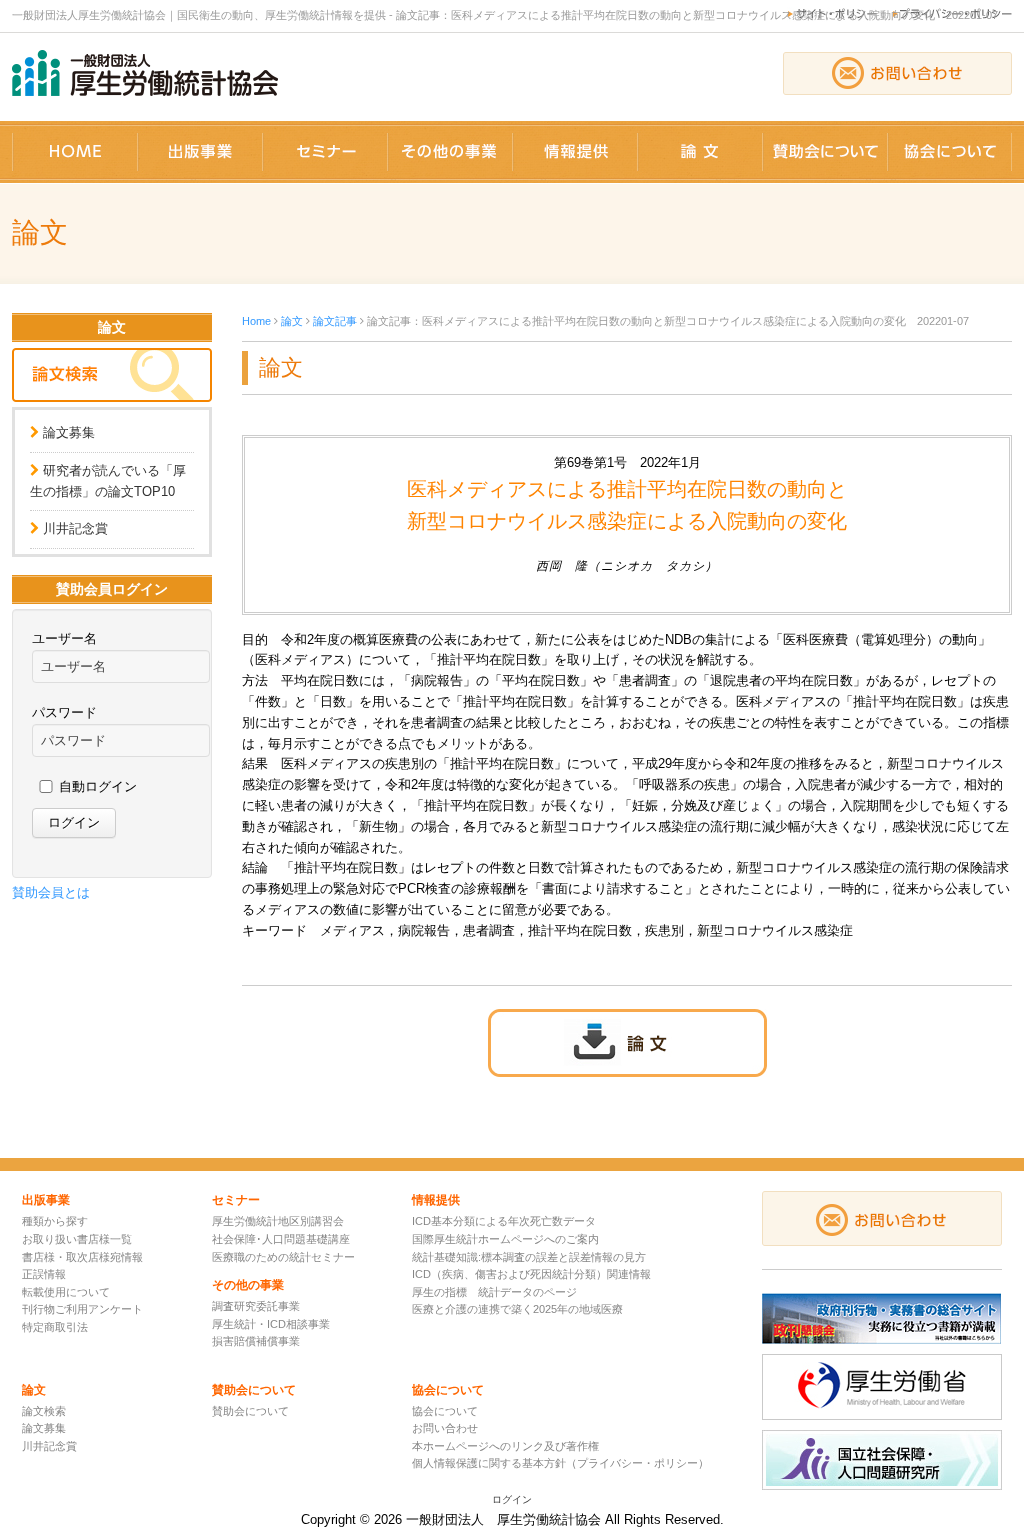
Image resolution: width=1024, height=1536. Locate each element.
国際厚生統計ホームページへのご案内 (505, 1239)
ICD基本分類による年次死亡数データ (504, 1221)
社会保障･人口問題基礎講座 (281, 1239)
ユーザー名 (64, 638)
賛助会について (250, 1411)
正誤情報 (44, 1274)
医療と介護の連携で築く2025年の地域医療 (517, 1309)
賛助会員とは (51, 892)
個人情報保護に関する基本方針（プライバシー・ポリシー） (560, 1463)
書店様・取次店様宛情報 (82, 1257)
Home (256, 321)
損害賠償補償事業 (256, 1341)
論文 (292, 321)
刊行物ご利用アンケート (82, 1309)
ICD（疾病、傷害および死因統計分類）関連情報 (531, 1274)
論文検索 (44, 1411)
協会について (445, 1411)
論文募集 (69, 432)
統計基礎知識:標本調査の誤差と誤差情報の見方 (529, 1257)
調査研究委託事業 (256, 1306)
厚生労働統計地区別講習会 (278, 1221)
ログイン (512, 1499)
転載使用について (66, 1292)
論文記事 (335, 321)
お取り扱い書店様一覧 (77, 1239)
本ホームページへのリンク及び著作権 (505, 1446)
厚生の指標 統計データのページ (494, 1292)
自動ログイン (98, 786)
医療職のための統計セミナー (283, 1257)
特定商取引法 (55, 1327)
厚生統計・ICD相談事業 (271, 1324)
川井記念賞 (75, 528)
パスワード (64, 712)
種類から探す (55, 1221)
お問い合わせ (445, 1428)
